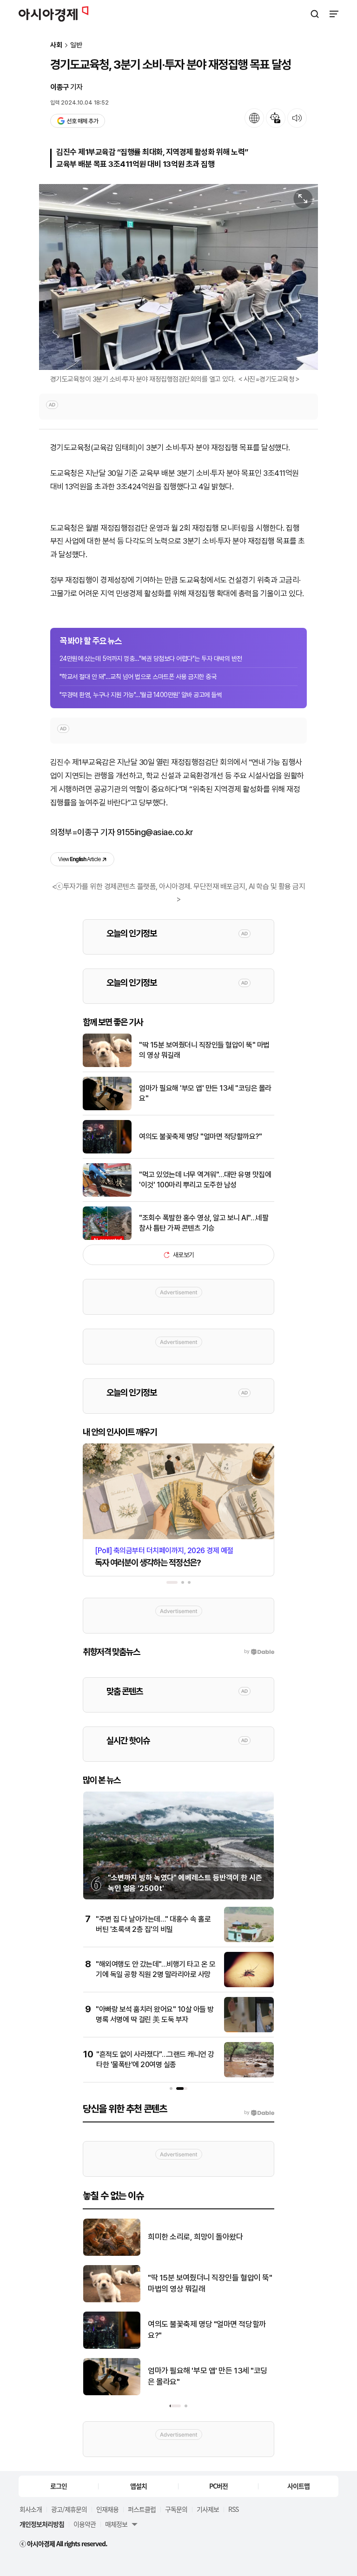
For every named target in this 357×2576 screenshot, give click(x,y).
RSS (233, 2509)
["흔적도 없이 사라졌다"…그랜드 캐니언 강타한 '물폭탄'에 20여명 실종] (249, 2075)
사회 (56, 45)
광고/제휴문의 (69, 2509)
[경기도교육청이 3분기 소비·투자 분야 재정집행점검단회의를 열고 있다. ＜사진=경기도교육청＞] (178, 277)
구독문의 (176, 2509)
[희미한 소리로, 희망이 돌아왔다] (112, 2254)
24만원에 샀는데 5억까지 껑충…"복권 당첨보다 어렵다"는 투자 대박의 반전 (151, 659)
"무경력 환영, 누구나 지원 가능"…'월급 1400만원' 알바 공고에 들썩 (141, 695)
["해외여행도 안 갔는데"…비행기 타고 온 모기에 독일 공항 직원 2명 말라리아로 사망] (249, 1985)
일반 (76, 45)
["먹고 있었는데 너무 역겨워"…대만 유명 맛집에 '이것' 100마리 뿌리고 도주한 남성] (107, 1195)
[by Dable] (259, 2113)
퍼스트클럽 (142, 2509)
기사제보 (208, 2509)
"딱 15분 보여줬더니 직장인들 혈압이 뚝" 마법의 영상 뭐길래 (204, 1050)
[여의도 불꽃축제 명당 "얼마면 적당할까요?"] (107, 1151)
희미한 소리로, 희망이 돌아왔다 (195, 2237)
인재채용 (107, 2509)
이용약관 (85, 2524)
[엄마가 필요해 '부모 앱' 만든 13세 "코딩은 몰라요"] (107, 1108)
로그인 (59, 2486)
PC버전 (218, 2486)
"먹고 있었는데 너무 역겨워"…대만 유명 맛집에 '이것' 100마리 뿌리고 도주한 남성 (205, 1180)
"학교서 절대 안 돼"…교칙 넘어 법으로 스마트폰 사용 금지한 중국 (138, 677)
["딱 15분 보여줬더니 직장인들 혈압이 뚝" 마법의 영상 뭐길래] (107, 1065)
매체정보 (116, 2524)
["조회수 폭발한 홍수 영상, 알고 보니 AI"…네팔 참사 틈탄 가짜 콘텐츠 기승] (107, 1238)
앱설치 (139, 2486)
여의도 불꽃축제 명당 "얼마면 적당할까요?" (200, 1136)
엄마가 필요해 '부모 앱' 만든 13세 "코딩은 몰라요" (205, 1093)
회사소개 (31, 2509)
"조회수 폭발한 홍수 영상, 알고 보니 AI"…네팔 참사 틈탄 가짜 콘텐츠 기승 (204, 1223)
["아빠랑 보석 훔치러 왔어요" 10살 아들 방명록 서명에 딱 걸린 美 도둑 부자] (249, 2030)
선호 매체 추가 (82, 121)
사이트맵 (298, 2486)
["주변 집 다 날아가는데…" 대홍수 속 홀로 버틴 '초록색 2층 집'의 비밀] (249, 1940)
